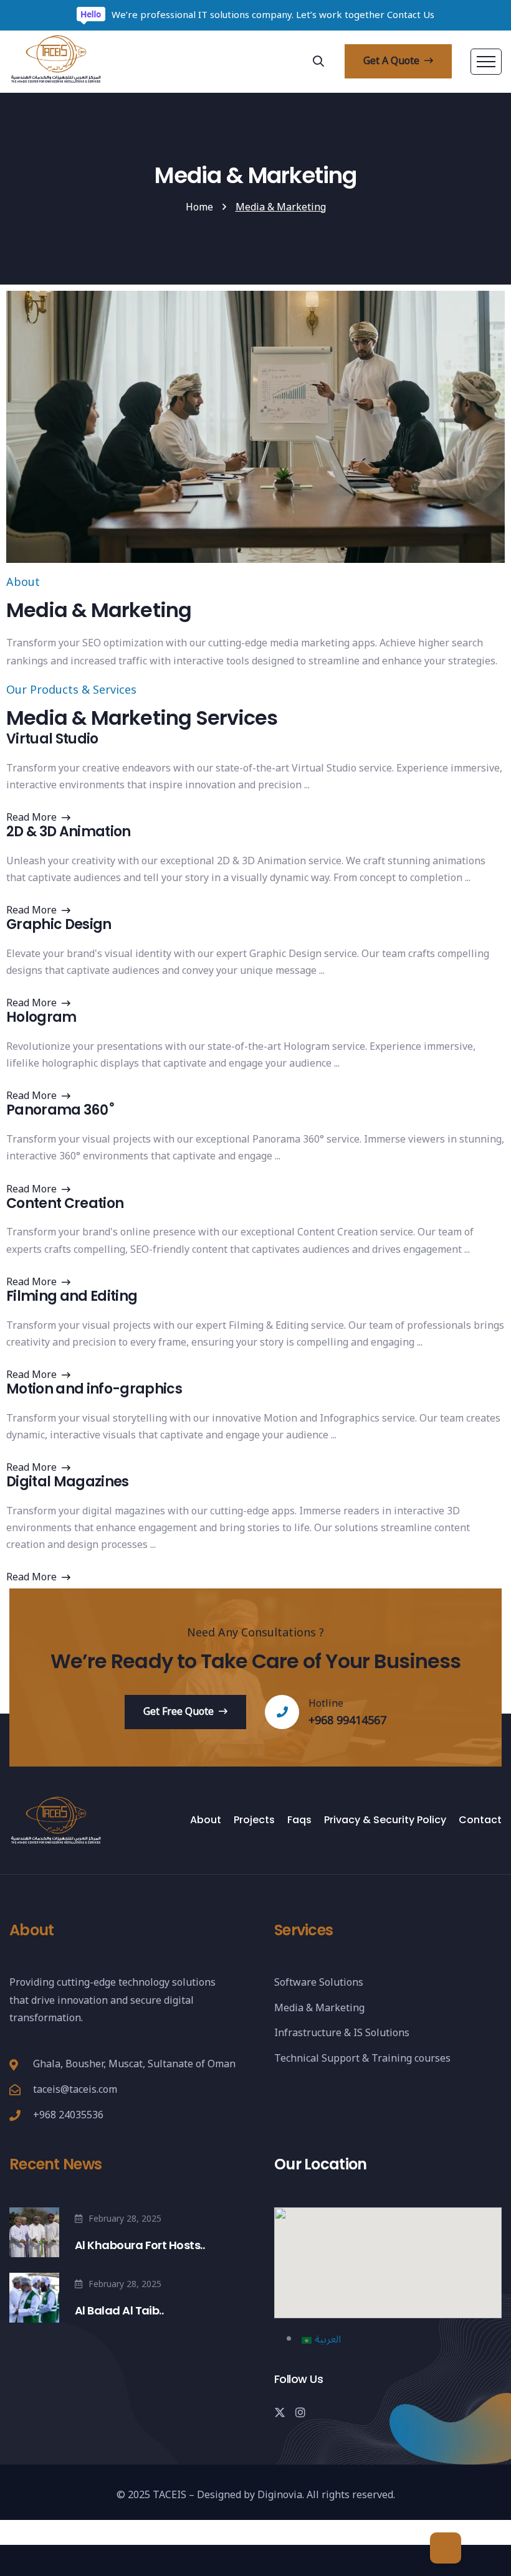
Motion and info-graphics (94, 1389)
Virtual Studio (52, 739)
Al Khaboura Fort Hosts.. (140, 2245)
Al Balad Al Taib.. (119, 2310)
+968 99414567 (347, 1720)
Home (199, 207)
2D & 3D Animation (69, 832)
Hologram (41, 1017)
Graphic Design (59, 925)
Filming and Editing (72, 1296)
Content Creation (65, 1204)
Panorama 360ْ (57, 1110)
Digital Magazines (68, 1482)
